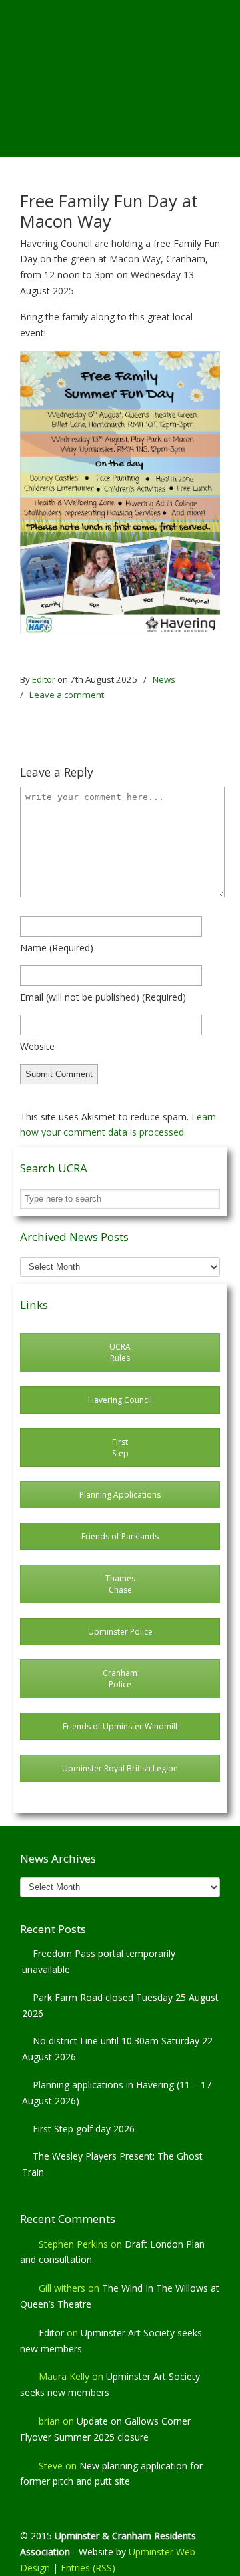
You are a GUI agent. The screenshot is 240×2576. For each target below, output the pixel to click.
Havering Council (120, 1400)
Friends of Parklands (120, 1536)
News (164, 679)
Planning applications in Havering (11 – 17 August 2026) (117, 2093)
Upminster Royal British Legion (120, 1768)
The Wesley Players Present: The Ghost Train (112, 2164)
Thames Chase (120, 1584)
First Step (120, 1448)
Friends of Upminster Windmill (120, 1726)
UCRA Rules (120, 1352)
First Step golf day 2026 (84, 2129)
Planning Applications (120, 1495)
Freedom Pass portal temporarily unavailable (99, 1961)
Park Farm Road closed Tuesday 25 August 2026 (120, 2005)
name (57, 948)
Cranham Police (120, 1679)
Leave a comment (67, 695)
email (103, 997)
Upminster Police (120, 1632)
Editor (44, 679)
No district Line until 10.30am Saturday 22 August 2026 (117, 2049)
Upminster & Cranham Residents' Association (120, 54)
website (37, 1046)
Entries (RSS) (88, 2568)
